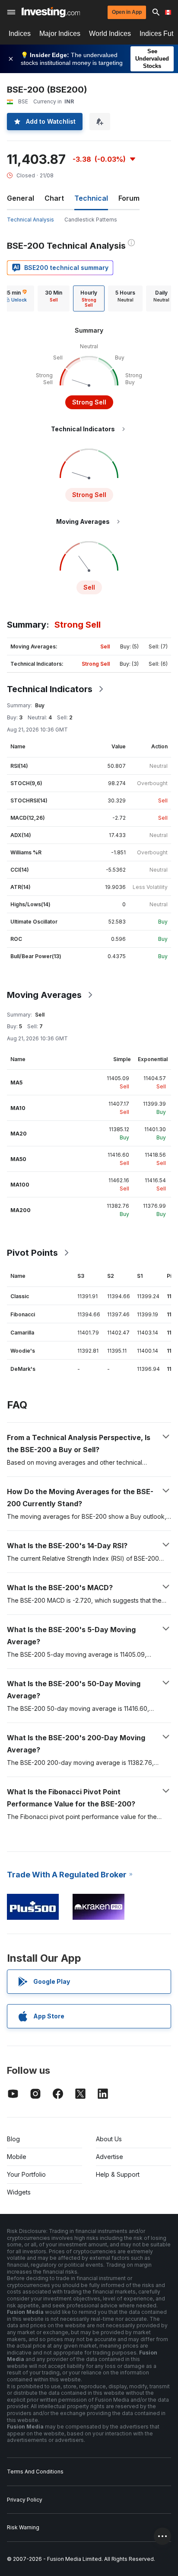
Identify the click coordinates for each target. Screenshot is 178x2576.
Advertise (110, 2157)
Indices (20, 34)
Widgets (19, 2192)
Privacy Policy (25, 2500)
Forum (129, 198)
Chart (54, 198)
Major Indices (60, 34)
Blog (13, 2139)
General (21, 198)
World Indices (110, 34)
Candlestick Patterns (91, 220)
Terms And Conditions (35, 2472)
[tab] (54, 298)
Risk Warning (23, 2527)
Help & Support (118, 2174)
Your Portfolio (26, 2174)
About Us (109, 2139)
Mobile (17, 2157)
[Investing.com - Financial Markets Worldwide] (51, 12)
